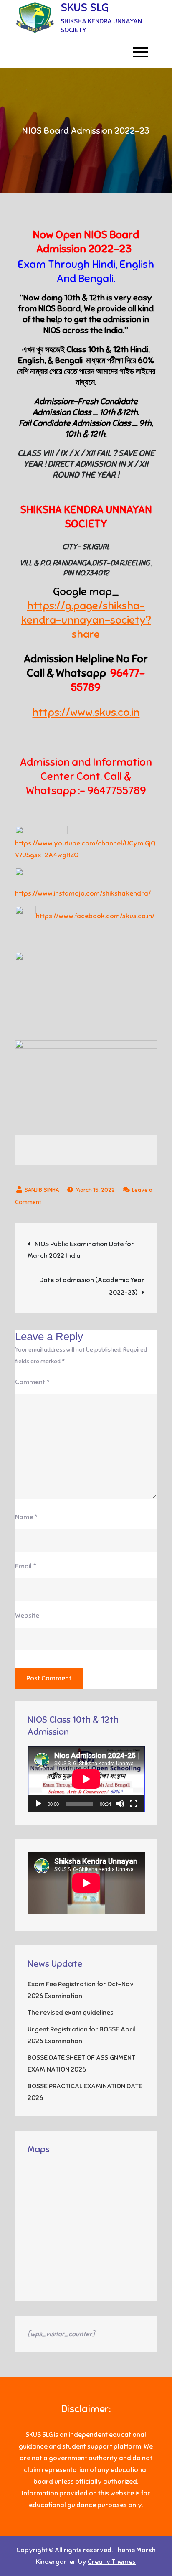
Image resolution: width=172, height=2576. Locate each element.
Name (26, 1517)
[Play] (38, 1804)
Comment (32, 1382)
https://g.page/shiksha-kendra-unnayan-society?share (86, 620)
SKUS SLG (85, 7)
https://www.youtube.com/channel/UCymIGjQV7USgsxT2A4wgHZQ (85, 849)
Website (27, 1616)
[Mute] (120, 1804)
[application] (86, 1779)
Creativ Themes (112, 2562)
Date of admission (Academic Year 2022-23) (92, 1286)
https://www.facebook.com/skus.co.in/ (95, 916)
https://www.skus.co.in (86, 712)
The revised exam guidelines (71, 2013)
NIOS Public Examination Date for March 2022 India (81, 1250)
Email (26, 1566)
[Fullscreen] (134, 1804)
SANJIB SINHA (42, 1190)
